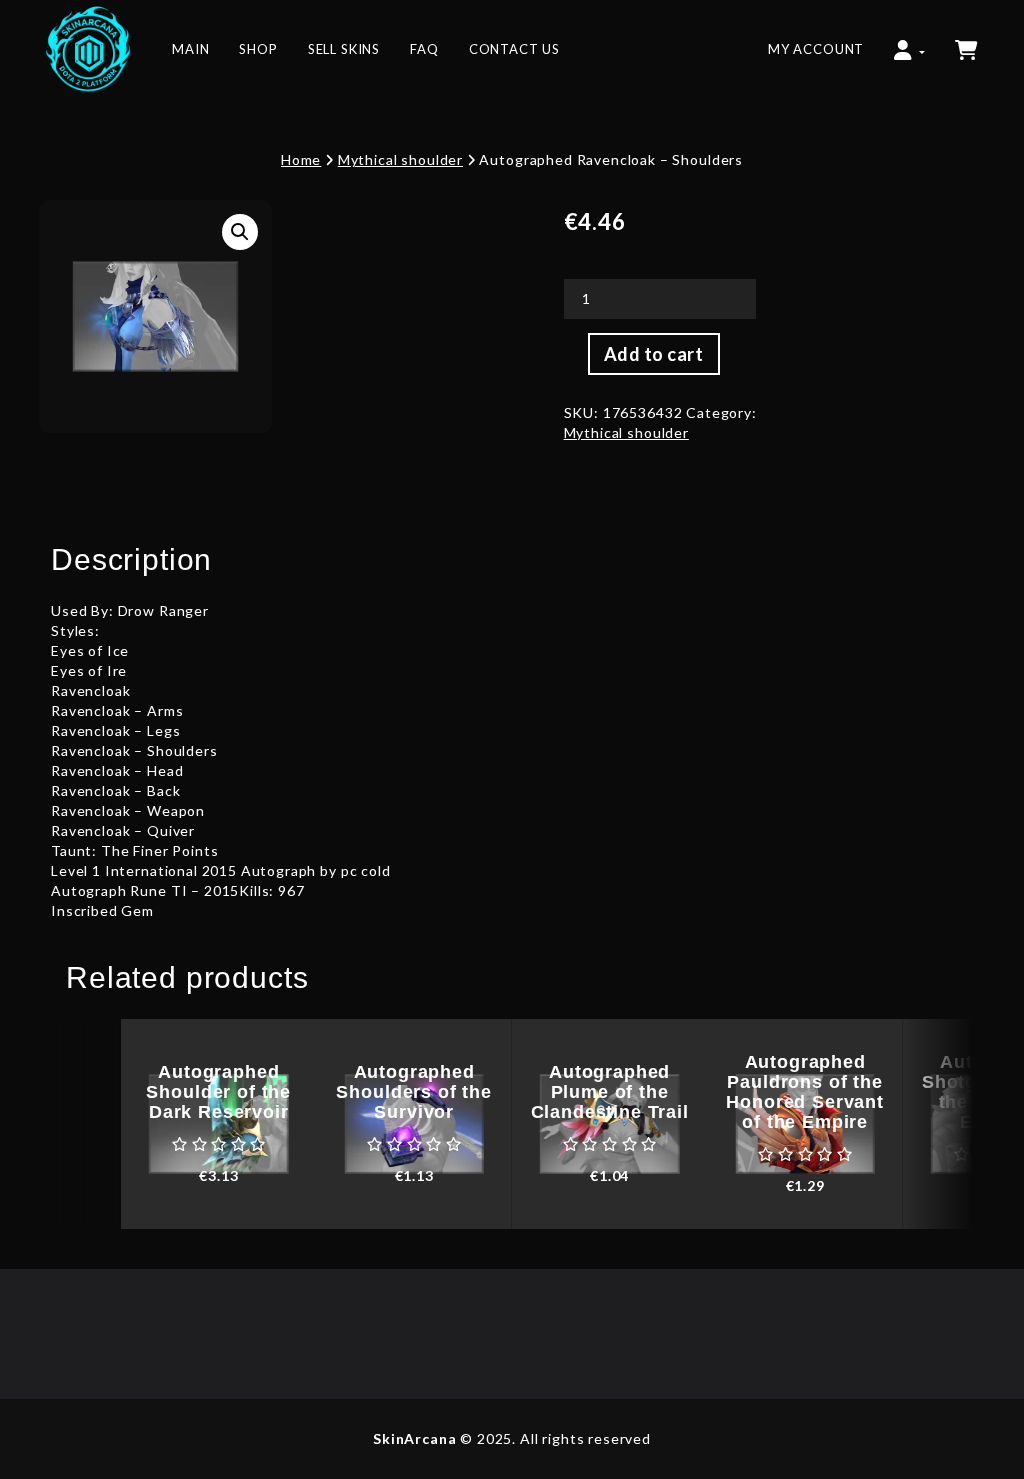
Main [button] (190, 49)
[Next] (938, 1124)
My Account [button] (816, 49)
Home (301, 159)
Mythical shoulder (400, 159)
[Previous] (86, 1124)
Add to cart (654, 354)
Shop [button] (258, 49)
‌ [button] (968, 40)
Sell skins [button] (344, 49)
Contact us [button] (514, 49)
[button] (909, 40)
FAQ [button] (424, 49)
